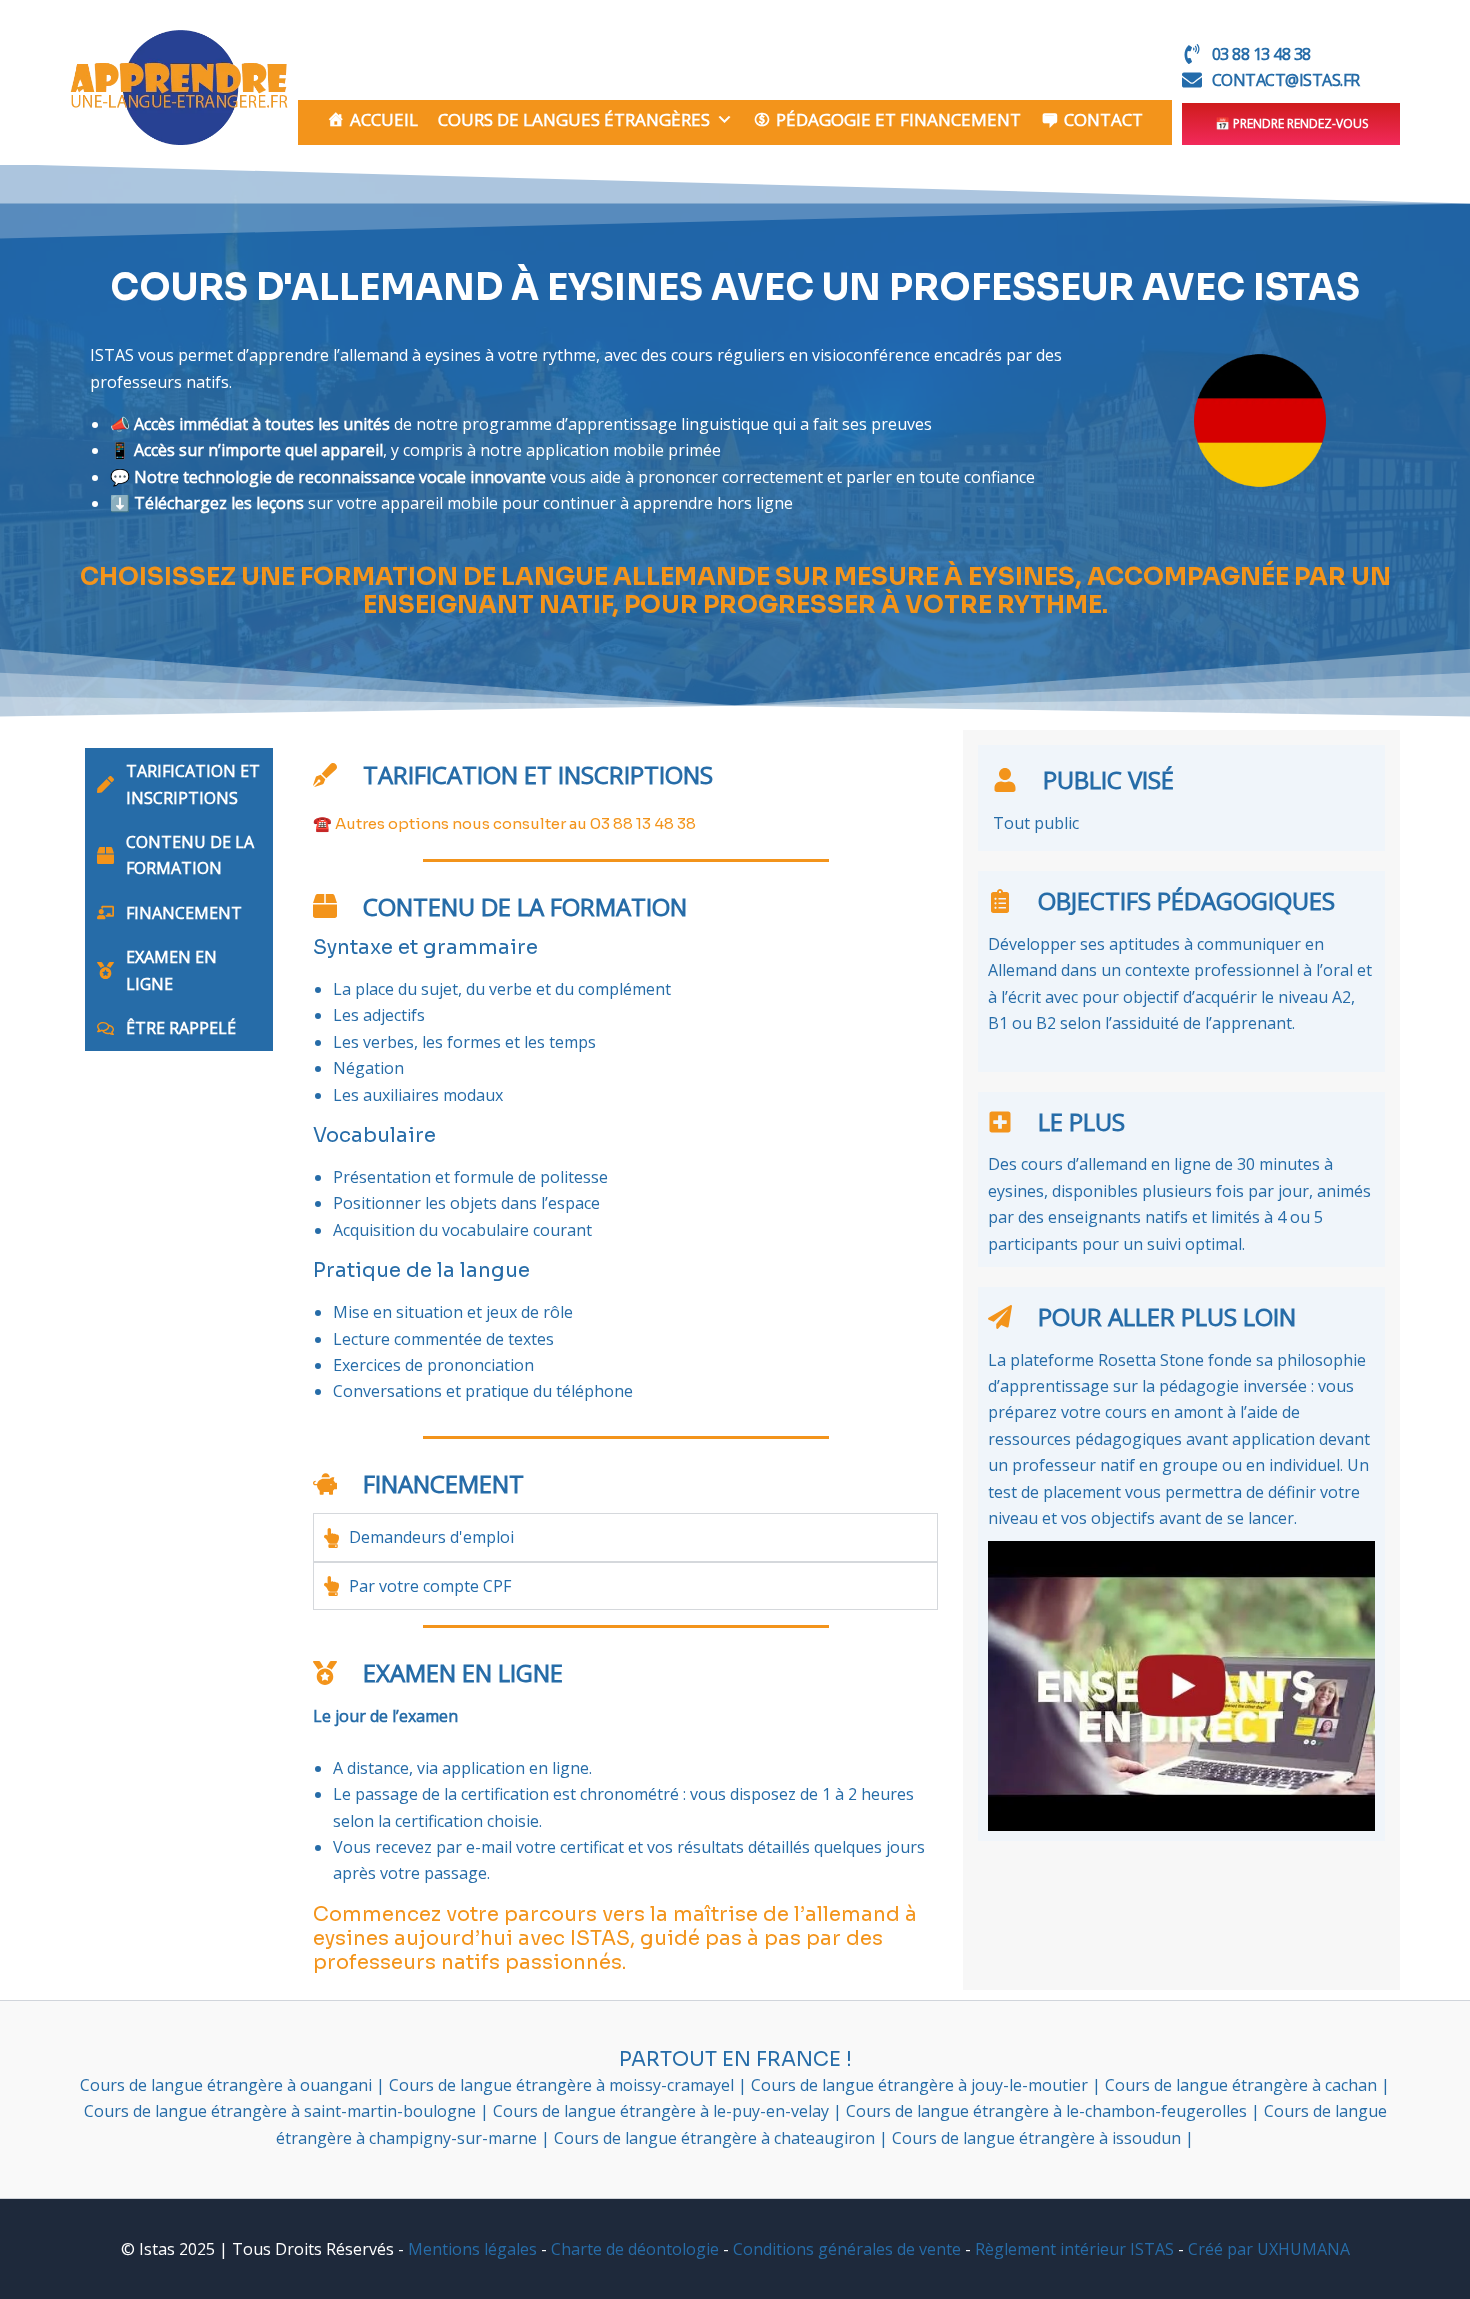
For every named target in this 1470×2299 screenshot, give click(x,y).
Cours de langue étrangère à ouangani (228, 2085)
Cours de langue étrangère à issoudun (1038, 2138)
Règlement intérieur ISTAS (1074, 2249)
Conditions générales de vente (847, 2249)
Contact (1103, 119)
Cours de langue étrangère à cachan (1243, 2085)
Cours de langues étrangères (574, 119)
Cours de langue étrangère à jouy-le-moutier (921, 2085)
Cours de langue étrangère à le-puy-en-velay (663, 2111)
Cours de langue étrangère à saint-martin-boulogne (282, 2111)
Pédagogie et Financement (898, 119)
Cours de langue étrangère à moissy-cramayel (563, 2085)
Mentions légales (472, 2249)
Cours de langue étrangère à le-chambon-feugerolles (1048, 2111)
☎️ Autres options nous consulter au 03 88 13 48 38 (504, 823)
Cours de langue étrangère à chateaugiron (716, 2138)
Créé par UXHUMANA (1269, 2249)
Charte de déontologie (635, 2249)
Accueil (384, 119)
